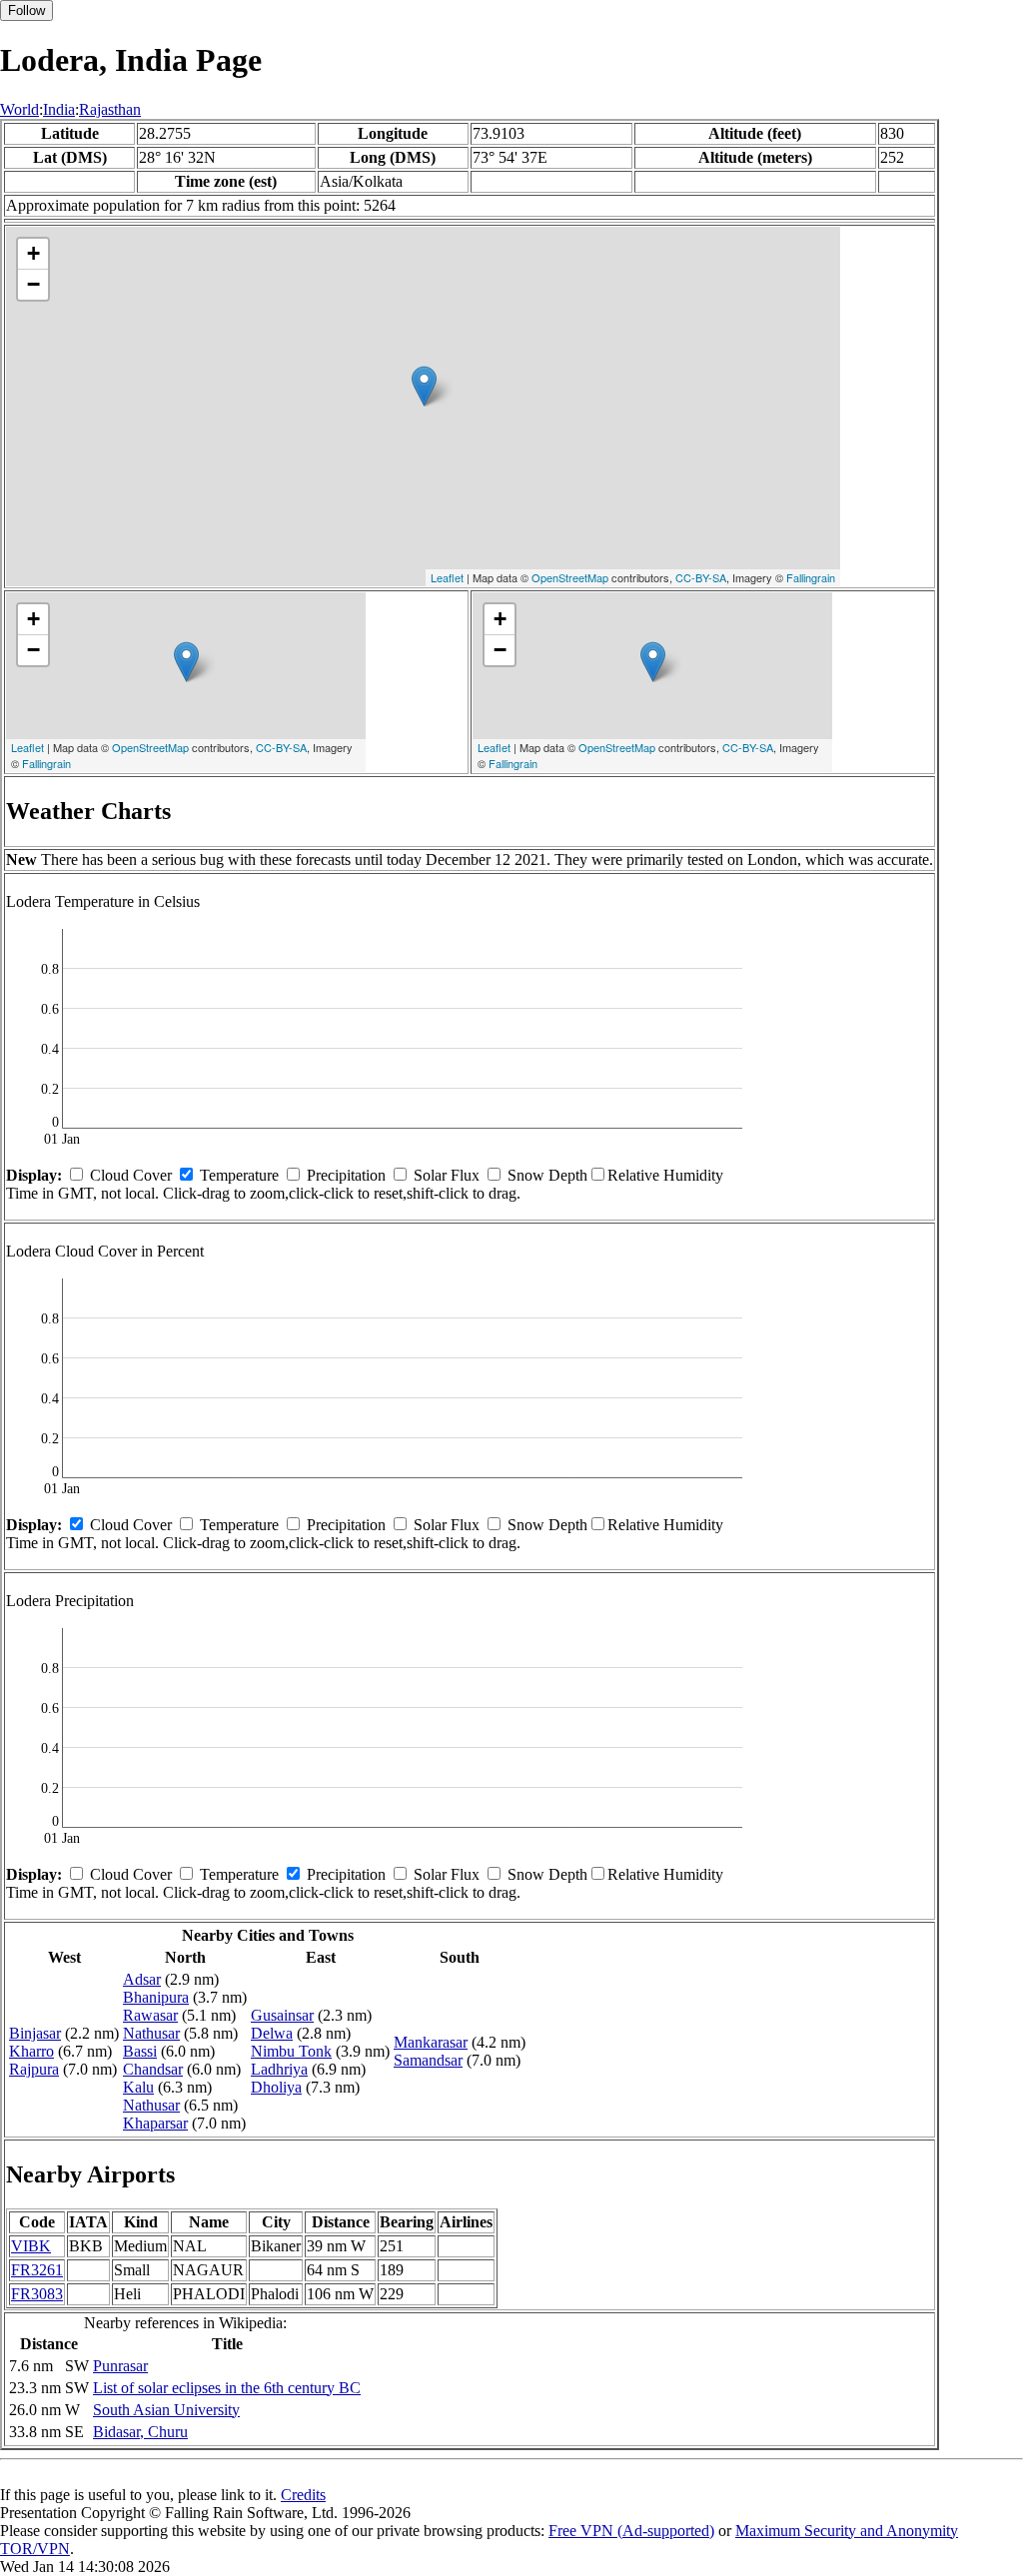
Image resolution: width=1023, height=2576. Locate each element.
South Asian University (166, 2410)
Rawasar (150, 2015)
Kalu (138, 2087)
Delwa (272, 2033)
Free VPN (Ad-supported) (631, 2531)
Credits (303, 2495)
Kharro (31, 2051)
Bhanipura (156, 1997)
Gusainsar (282, 2015)
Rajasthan (110, 109)
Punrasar (120, 2366)
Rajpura (34, 2069)
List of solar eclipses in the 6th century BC (227, 2388)
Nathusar (151, 2033)
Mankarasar (431, 2042)
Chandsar (153, 2069)
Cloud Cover (131, 1175)
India (59, 109)
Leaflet (447, 577)
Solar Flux (447, 1175)
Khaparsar (155, 2123)
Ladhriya (279, 2069)
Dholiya (276, 2087)
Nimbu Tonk (291, 2051)
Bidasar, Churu (140, 2432)
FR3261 (37, 2270)
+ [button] (33, 253)
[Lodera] (424, 386)
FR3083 (37, 2294)
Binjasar (35, 2033)
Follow (26, 10)
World (19, 109)
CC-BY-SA (701, 577)
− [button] (33, 284)
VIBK (31, 2246)
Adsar (142, 1979)
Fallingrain (811, 577)
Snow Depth (547, 1175)
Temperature (239, 1175)
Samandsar (428, 2060)
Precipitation (346, 1175)
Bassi (140, 2051)
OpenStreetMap (570, 577)
